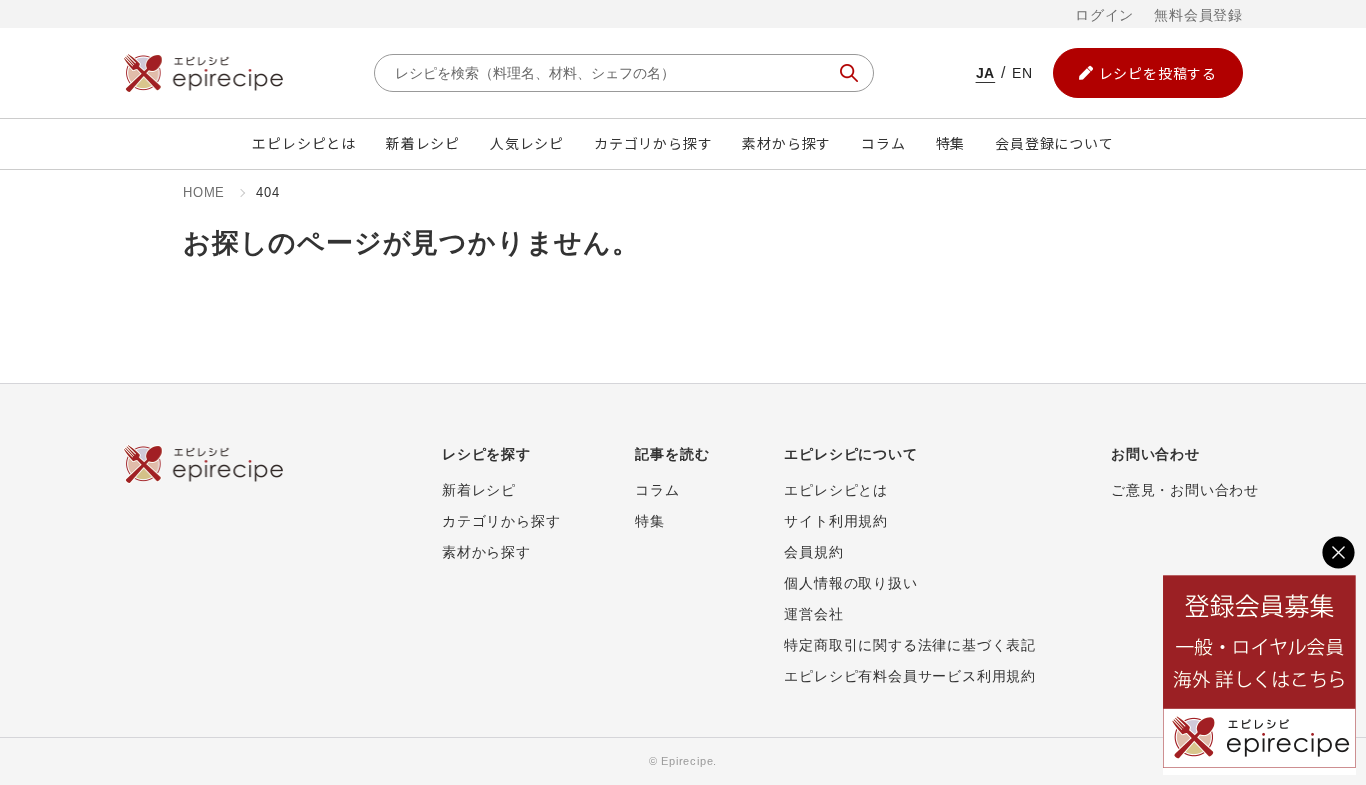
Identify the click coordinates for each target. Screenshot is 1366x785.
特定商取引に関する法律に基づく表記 (910, 645)
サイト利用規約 (836, 521)
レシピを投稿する (1158, 73)
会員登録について (1054, 143)
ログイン (1104, 15)
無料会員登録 (1198, 15)
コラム (883, 143)
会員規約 (813, 552)
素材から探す (786, 143)
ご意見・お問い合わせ (1185, 490)
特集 (951, 143)
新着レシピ (423, 143)
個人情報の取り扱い (850, 583)
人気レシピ (527, 143)
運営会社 (813, 614)
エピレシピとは (304, 143)
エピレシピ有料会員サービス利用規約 (910, 676)
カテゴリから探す (653, 143)
